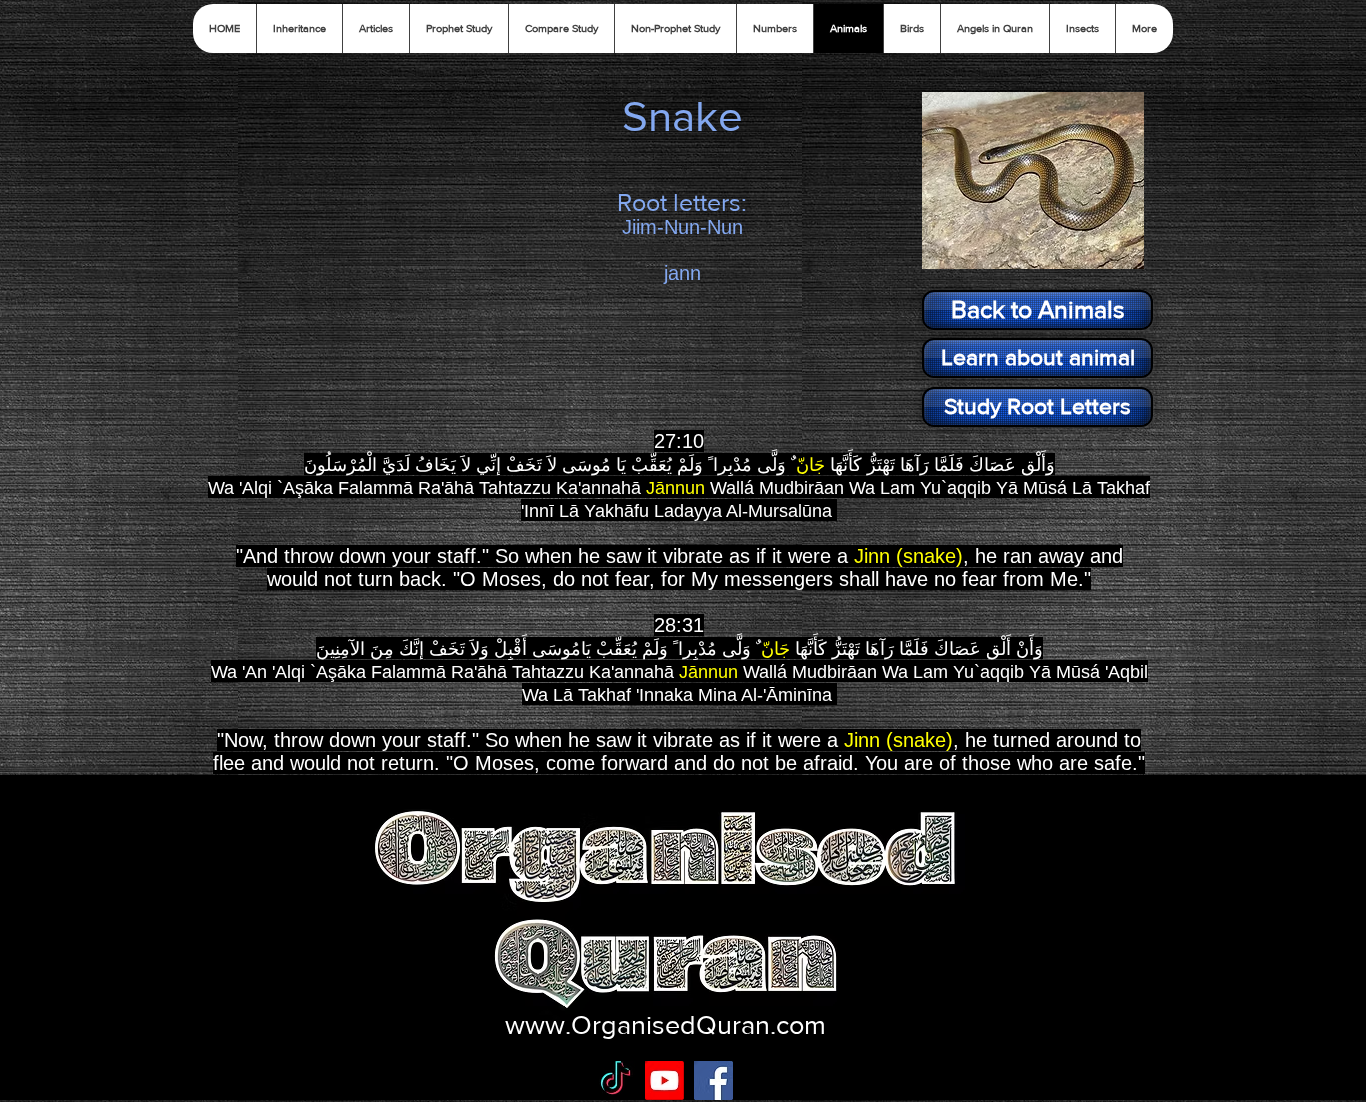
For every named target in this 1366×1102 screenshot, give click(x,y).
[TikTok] (615, 1080)
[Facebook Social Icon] (713, 1080)
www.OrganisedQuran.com (665, 1024)
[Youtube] (664, 1080)
